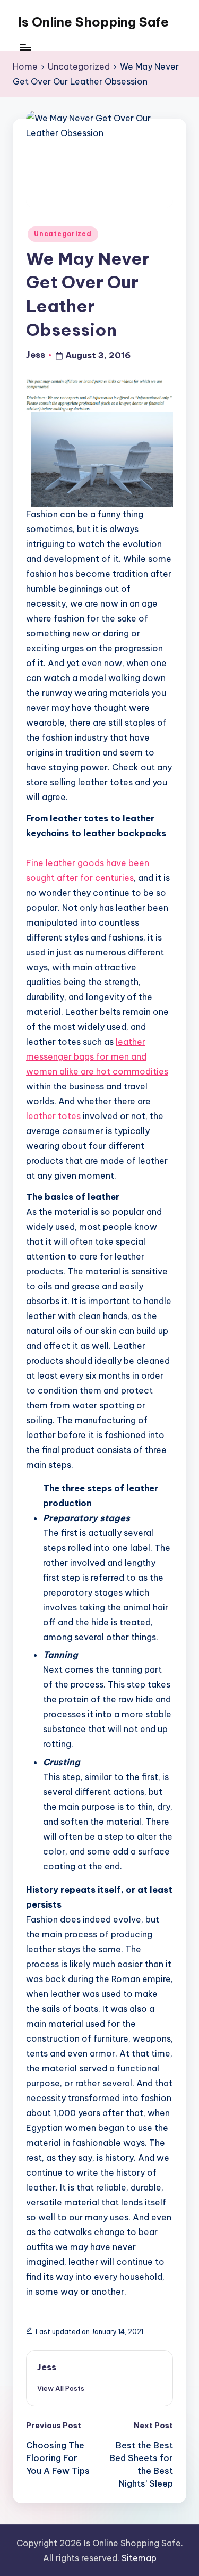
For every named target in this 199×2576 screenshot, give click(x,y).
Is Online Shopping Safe (93, 22)
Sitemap (139, 2558)
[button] (61, 2388)
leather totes (53, 1116)
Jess (47, 2367)
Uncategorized (63, 234)
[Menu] (25, 48)
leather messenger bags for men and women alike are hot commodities (97, 1056)
